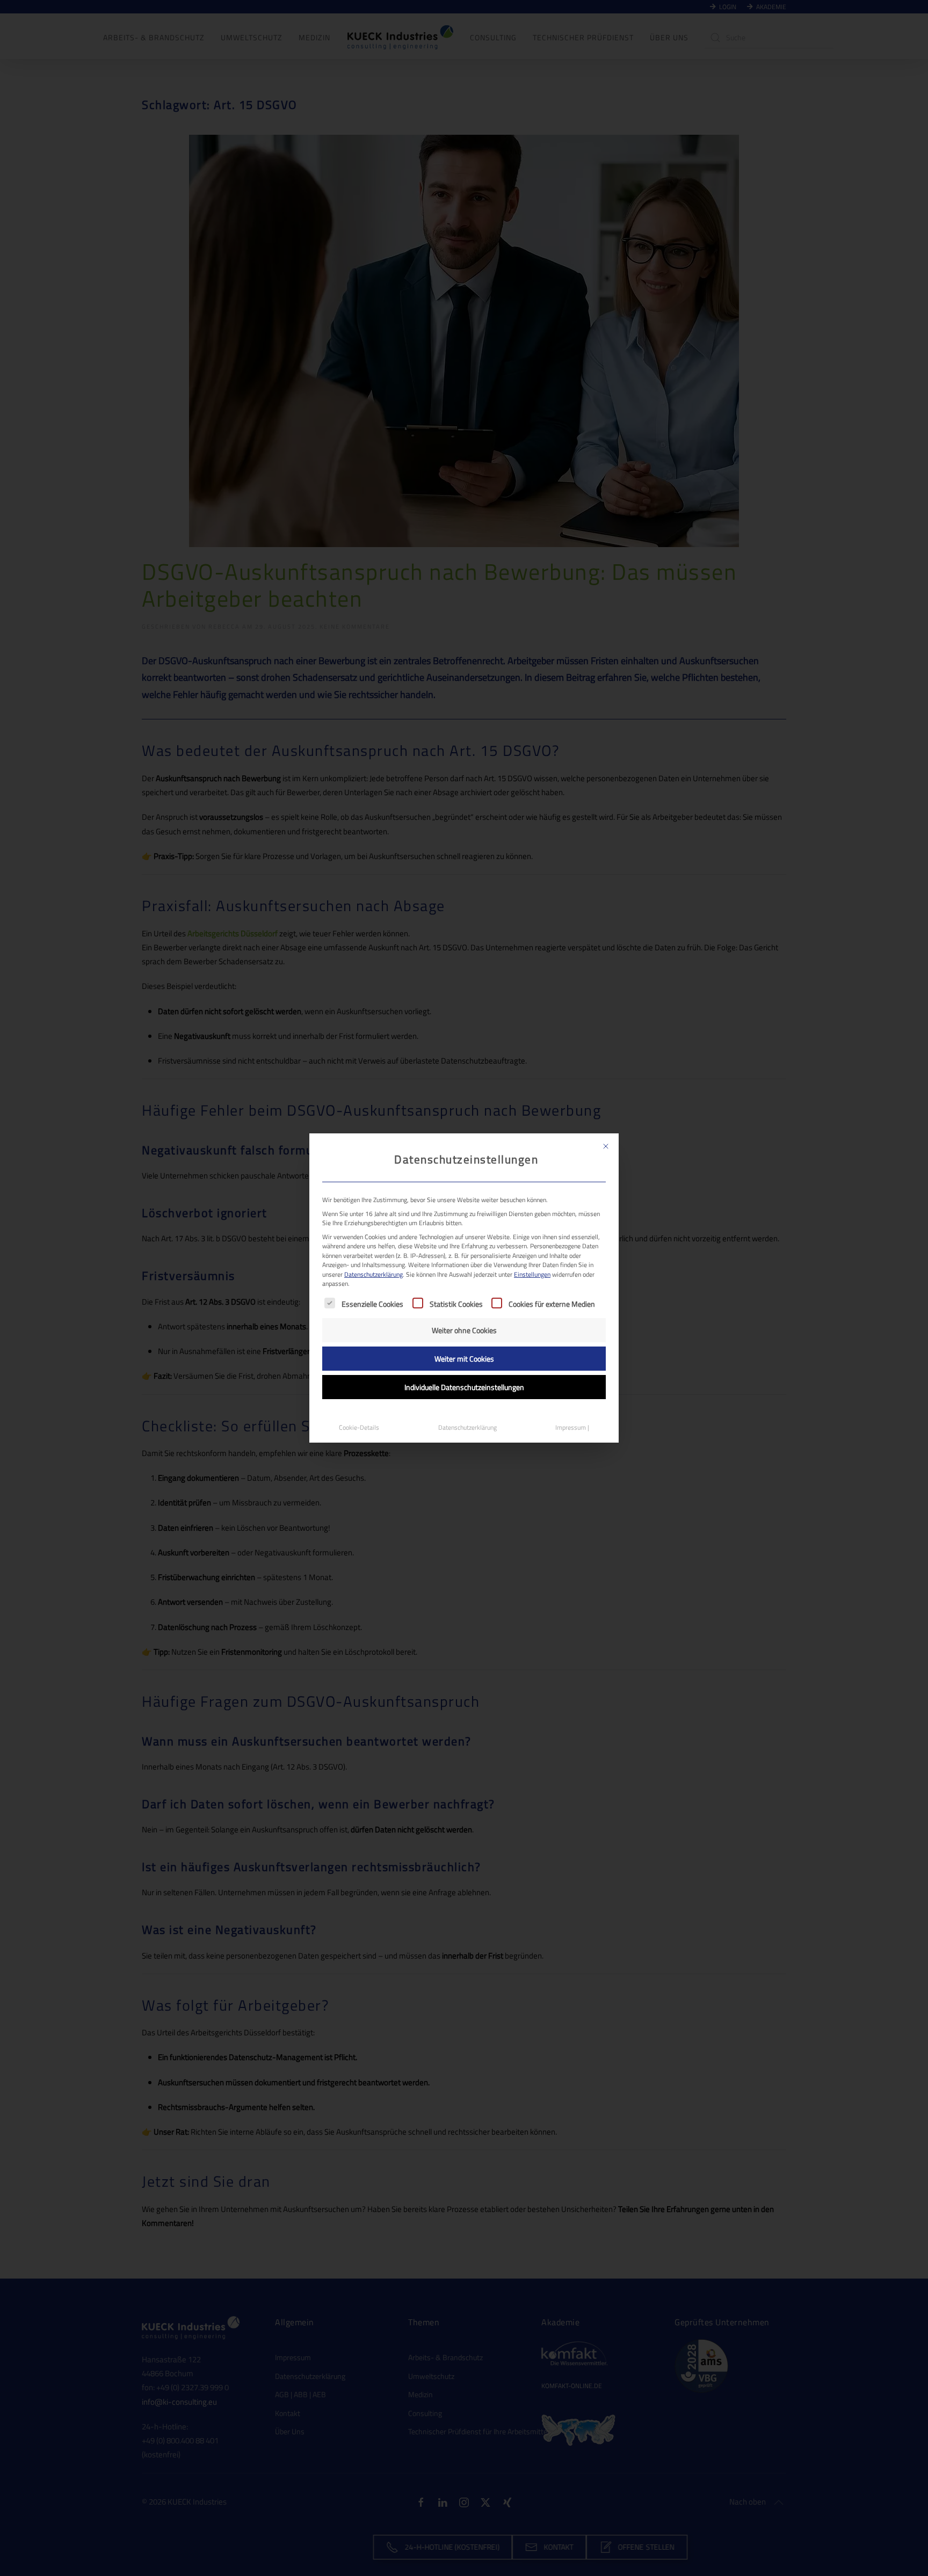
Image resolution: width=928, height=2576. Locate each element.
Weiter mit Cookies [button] (464, 1359)
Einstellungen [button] (532, 1274)
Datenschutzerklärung (374, 1274)
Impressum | (572, 1427)
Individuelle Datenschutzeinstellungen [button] (464, 1387)
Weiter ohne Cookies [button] (464, 1330)
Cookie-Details (359, 1427)
